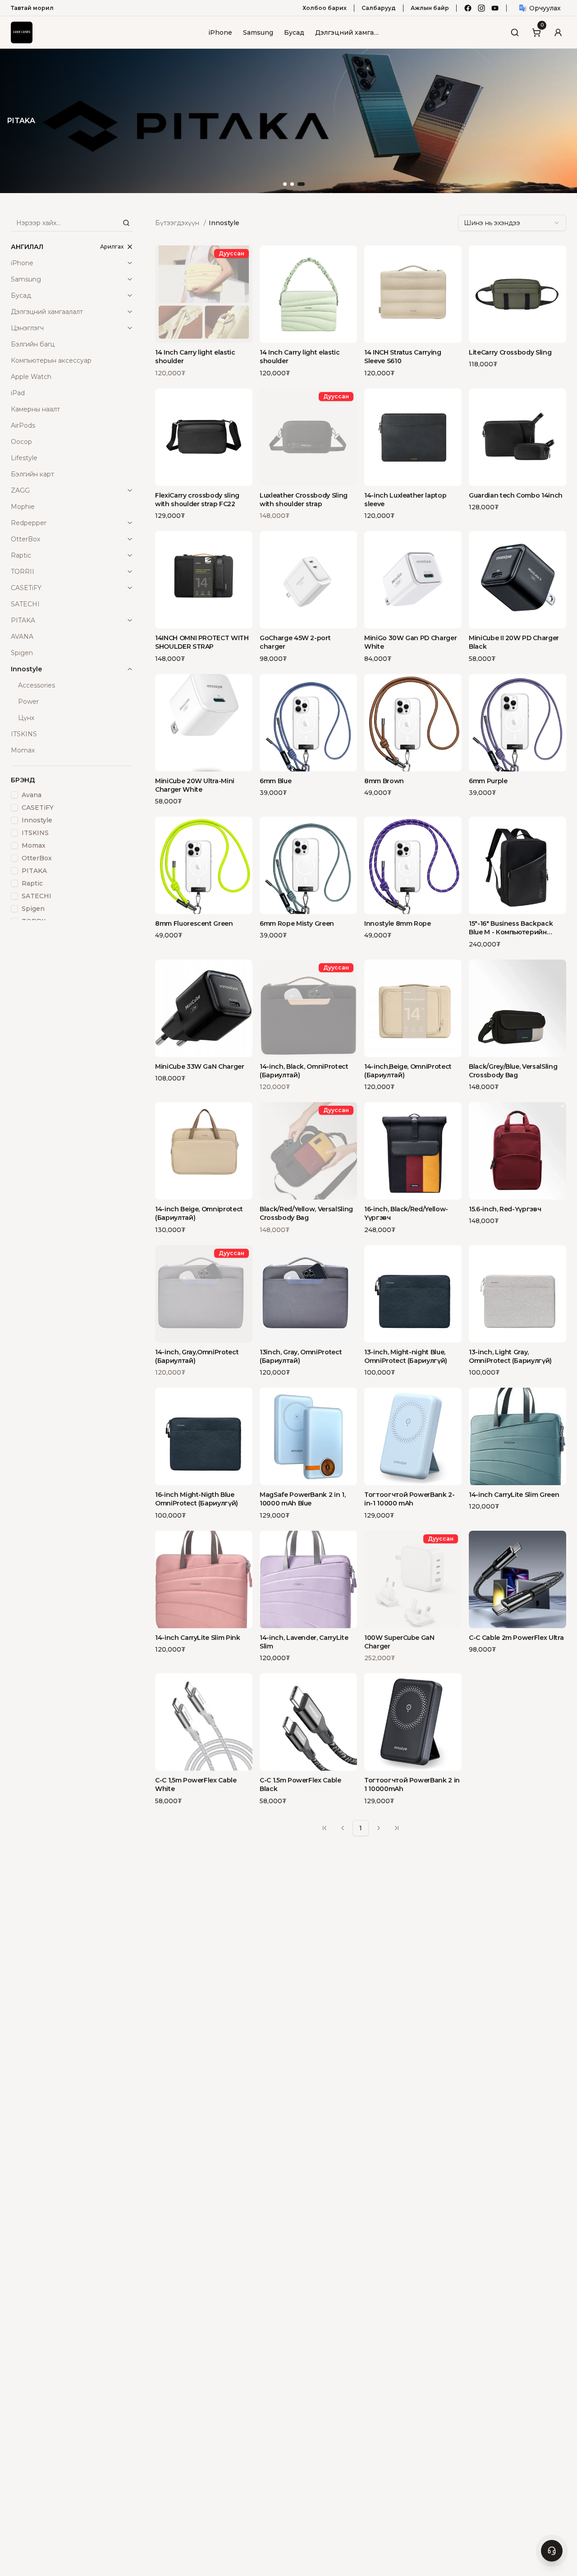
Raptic (21, 555)
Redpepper (29, 523)
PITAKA (23, 620)
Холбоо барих (325, 8)
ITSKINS (35, 833)
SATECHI (37, 896)
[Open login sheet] (558, 32)
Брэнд (23, 780)
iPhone (220, 32)
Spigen (33, 909)
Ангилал (27, 247)
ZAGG (20, 490)
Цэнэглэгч (27, 328)
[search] (126, 223)
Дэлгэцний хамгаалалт (348, 32)
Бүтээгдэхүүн (177, 223)
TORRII (23, 572)
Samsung (258, 32)
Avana (32, 795)
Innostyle (26, 669)
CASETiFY (26, 588)
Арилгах (112, 247)
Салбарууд (379, 8)
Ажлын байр (430, 8)
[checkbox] (14, 795)
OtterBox (25, 539)
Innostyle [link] (224, 223)
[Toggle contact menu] (552, 2551)
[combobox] (512, 223)
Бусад (294, 32)
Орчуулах (545, 8)
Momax (34, 845)
